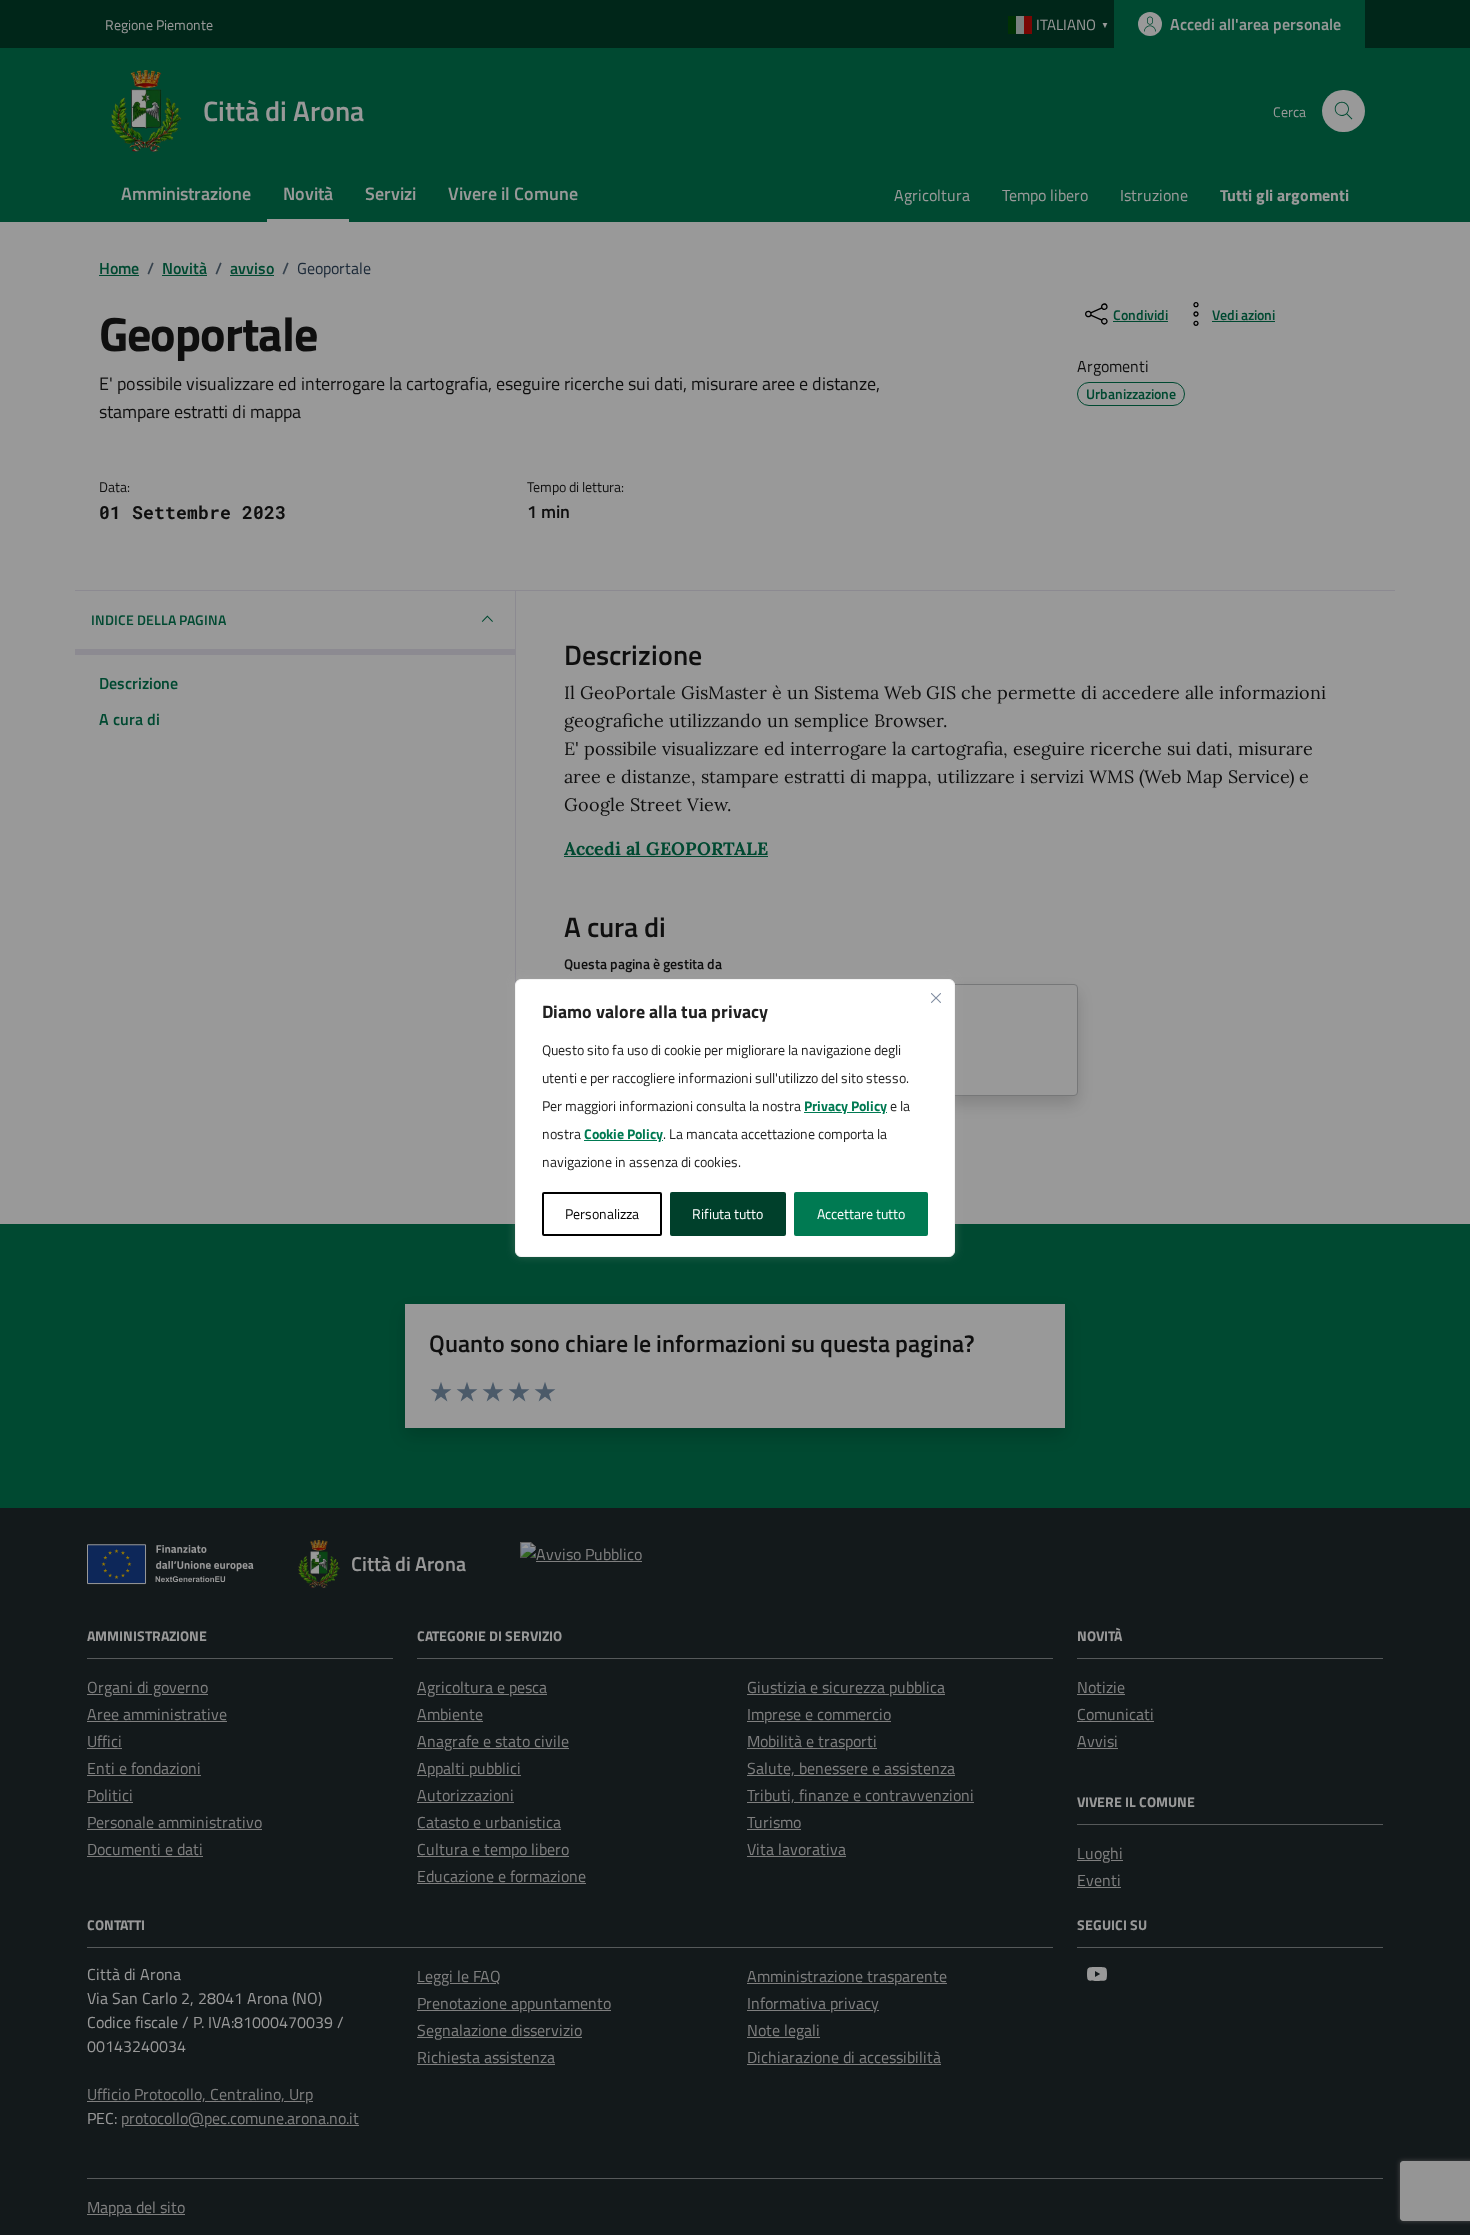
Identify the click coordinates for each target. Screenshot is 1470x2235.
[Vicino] (936, 998)
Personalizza (602, 1213)
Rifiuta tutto (727, 1213)
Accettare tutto (861, 1213)
